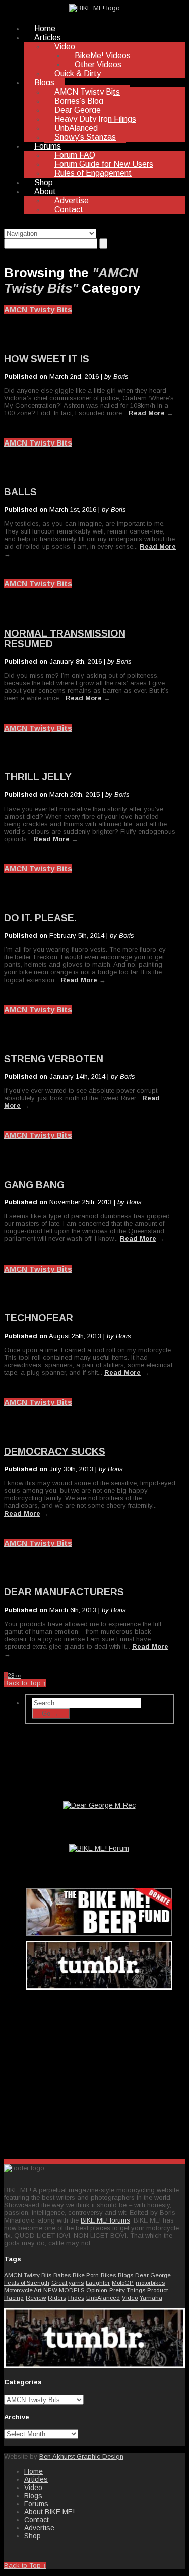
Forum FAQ (75, 155)
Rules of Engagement (93, 173)
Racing (14, 2298)
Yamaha (151, 2298)
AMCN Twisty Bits (87, 92)
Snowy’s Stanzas (85, 137)
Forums (48, 146)
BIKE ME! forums (105, 2220)
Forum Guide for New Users (104, 164)
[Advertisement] (100, 2072)
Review (36, 2298)
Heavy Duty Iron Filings (95, 119)
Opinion (97, 2290)
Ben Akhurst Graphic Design (81, 2457)
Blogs (44, 83)
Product (157, 2290)
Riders (57, 2298)
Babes (62, 2275)
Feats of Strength (27, 2283)
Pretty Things (127, 2290)
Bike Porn (86, 2275)
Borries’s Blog (79, 101)
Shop (44, 182)
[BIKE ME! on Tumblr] (94, 2366)
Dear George (78, 110)
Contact (69, 209)
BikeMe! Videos (103, 56)
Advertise (72, 200)
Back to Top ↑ (25, 1683)
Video (65, 47)
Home (45, 28)
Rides (76, 2298)
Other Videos (98, 65)
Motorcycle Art (23, 2290)
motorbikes (150, 2283)
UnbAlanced (76, 128)
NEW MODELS (64, 2290)
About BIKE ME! (49, 2512)
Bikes (108, 2275)
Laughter (98, 2283)
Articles (48, 37)
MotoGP (123, 2283)
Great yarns (68, 2283)
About (45, 191)
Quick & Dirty (78, 74)
